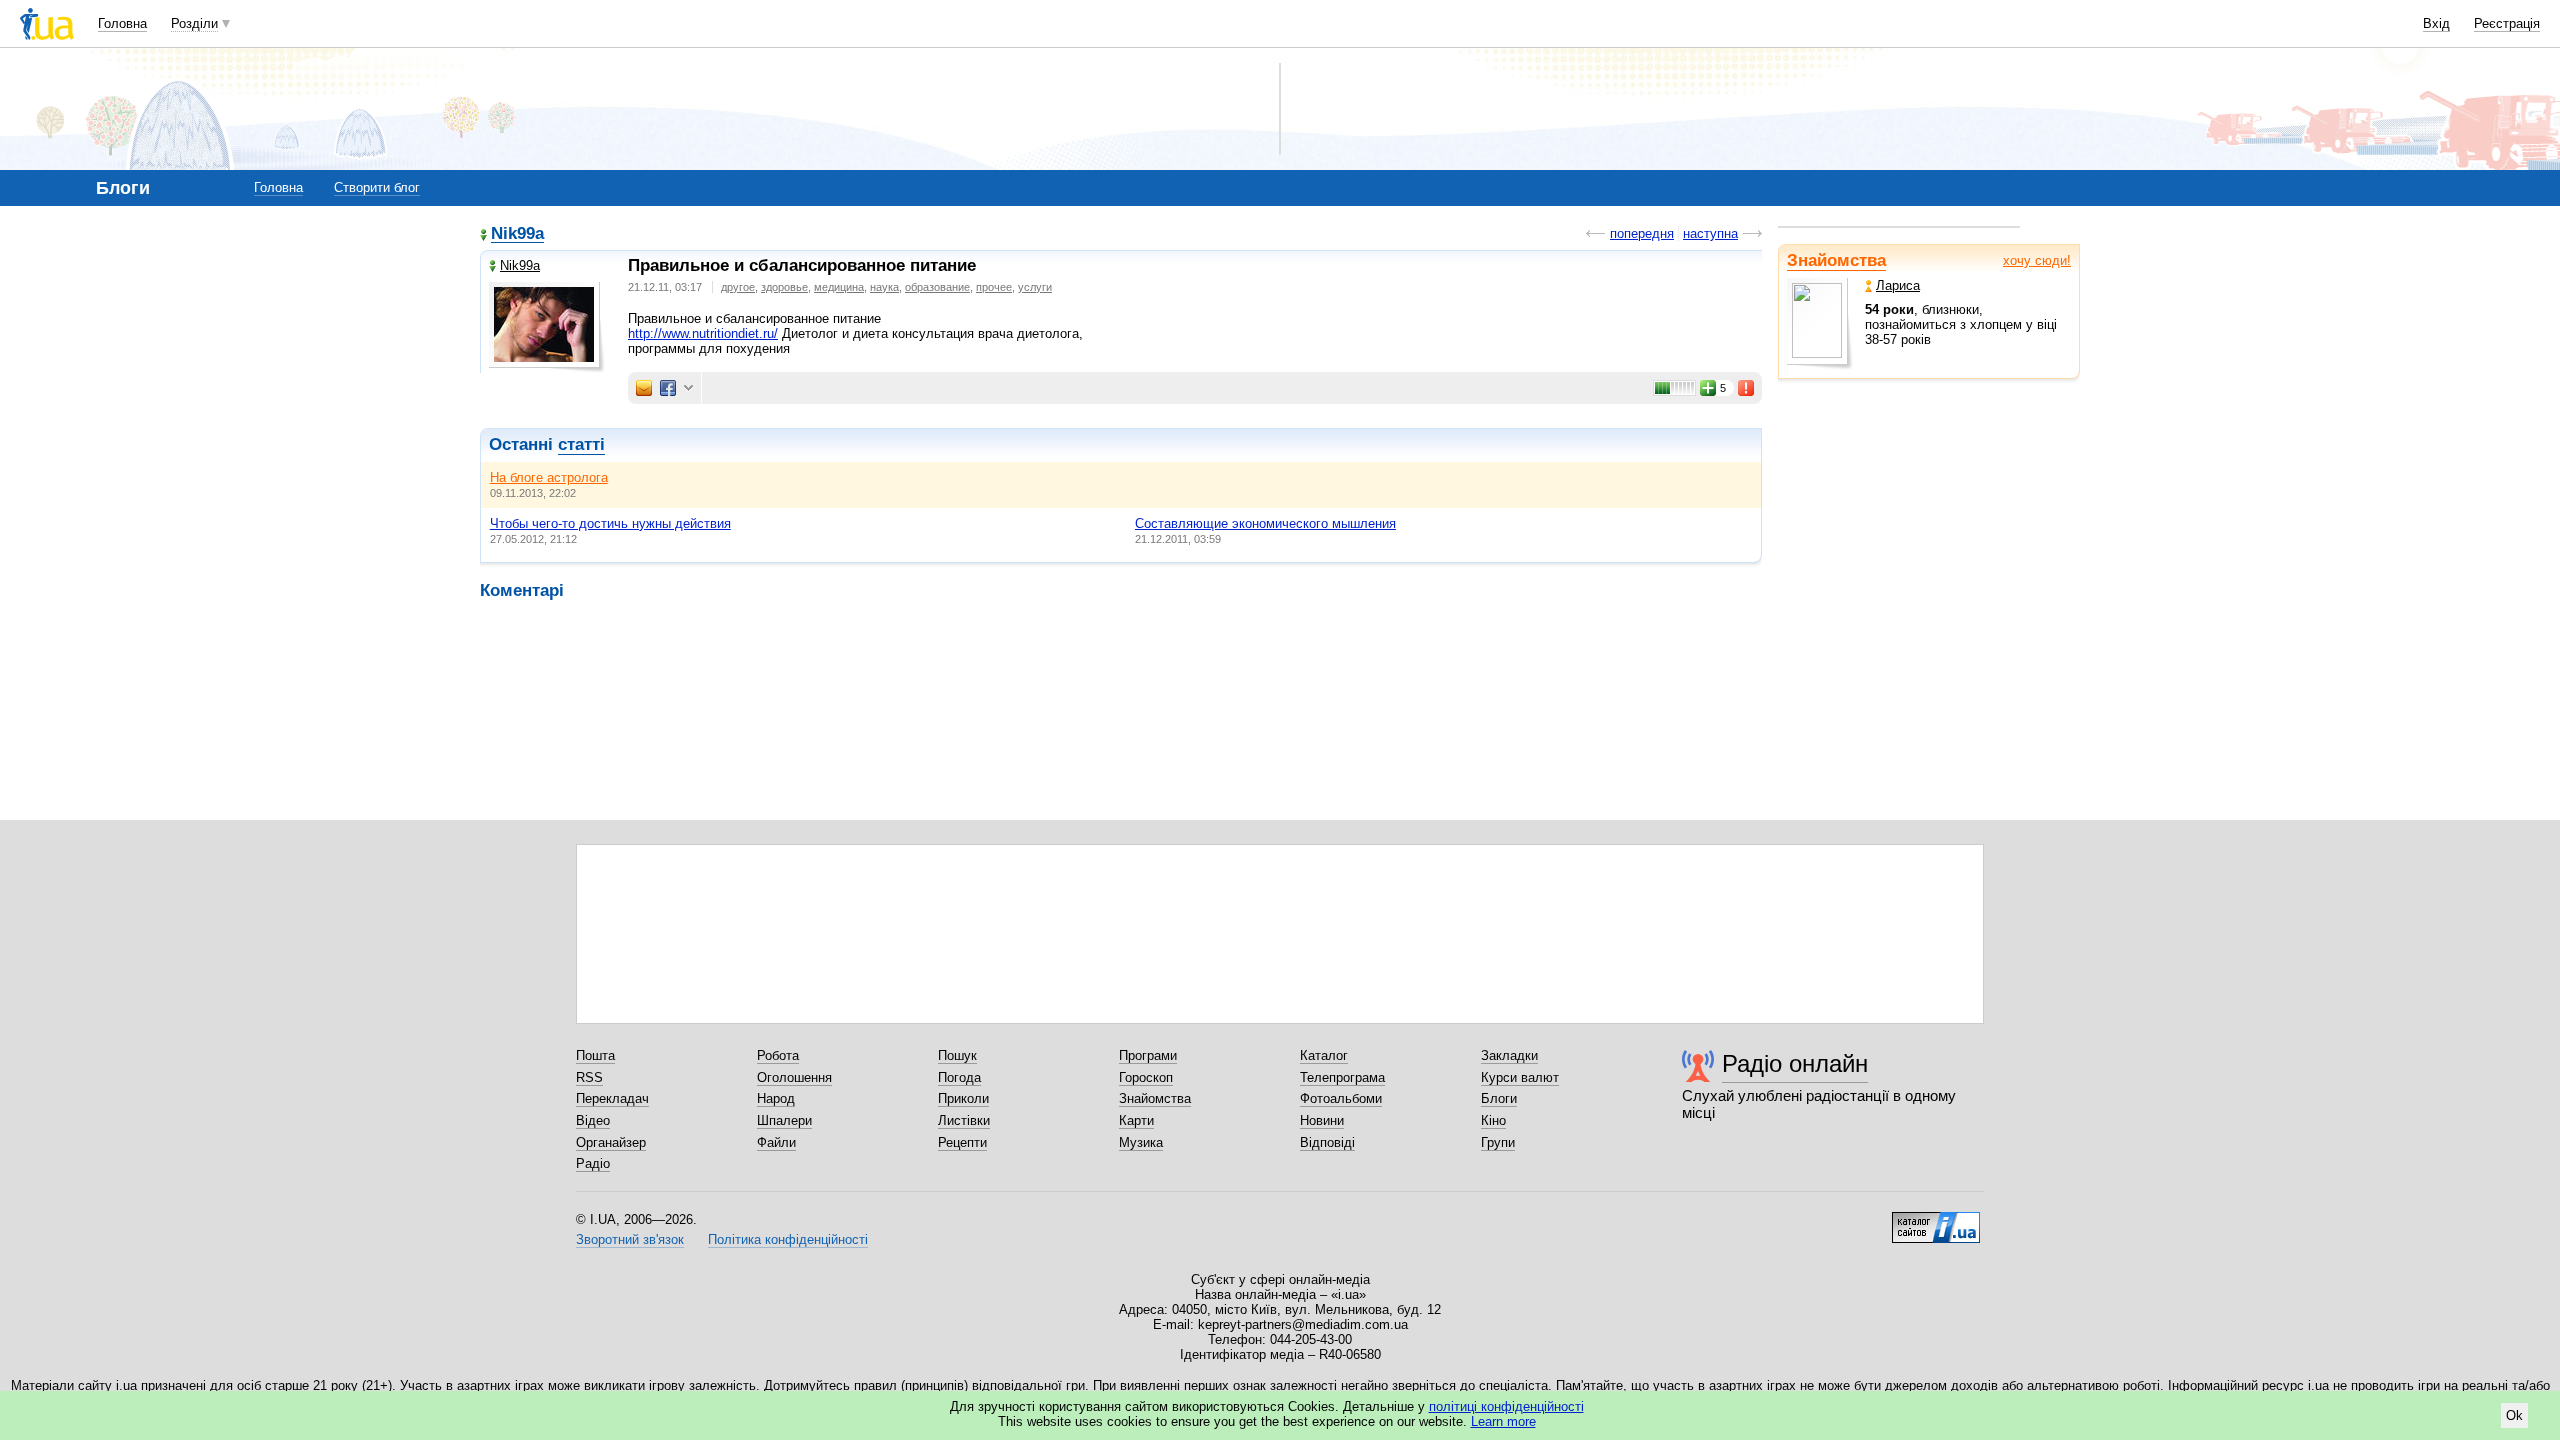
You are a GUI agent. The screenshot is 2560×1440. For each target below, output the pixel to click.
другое (738, 287)
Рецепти (962, 1142)
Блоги (1499, 1098)
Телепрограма (1342, 1077)
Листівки (964, 1120)
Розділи (194, 23)
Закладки (1509, 1055)
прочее (994, 287)
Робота (778, 1055)
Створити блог (377, 187)
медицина (839, 287)
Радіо (593, 1163)
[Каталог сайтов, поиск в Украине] (1936, 1220)
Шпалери (784, 1120)
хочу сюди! (2037, 260)
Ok (2514, 1415)
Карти (1136, 1120)
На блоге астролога (549, 477)
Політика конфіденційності (788, 1239)
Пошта (595, 1055)
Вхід (2436, 23)
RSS (589, 1077)
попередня (1642, 233)
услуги (1035, 287)
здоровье (784, 287)
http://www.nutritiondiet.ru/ (703, 333)
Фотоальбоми (1341, 1098)
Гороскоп (1146, 1077)
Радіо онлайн (1795, 1063)
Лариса (1898, 285)
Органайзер (611, 1142)
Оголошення (794, 1077)
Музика (1141, 1142)
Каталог (1324, 1055)
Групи (1498, 1142)
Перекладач (612, 1098)
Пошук (957, 1055)
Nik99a (517, 234)
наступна (1710, 233)
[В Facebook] (668, 388)
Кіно (1493, 1120)
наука (884, 287)
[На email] (644, 388)
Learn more (1503, 1421)
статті (581, 444)
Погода (959, 1077)
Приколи (963, 1098)
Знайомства (1836, 260)
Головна (122, 23)
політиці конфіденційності (1506, 1406)
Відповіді (1327, 1142)
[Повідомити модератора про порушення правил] (1747, 388)
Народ (776, 1098)
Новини (1322, 1120)
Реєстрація (2507, 23)
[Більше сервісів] (688, 388)
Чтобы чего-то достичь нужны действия (610, 523)
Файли (776, 1142)
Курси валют (1520, 1077)
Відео (593, 1120)
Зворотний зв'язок (630, 1239)
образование (937, 287)
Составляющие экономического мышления (1265, 523)
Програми (1148, 1055)
